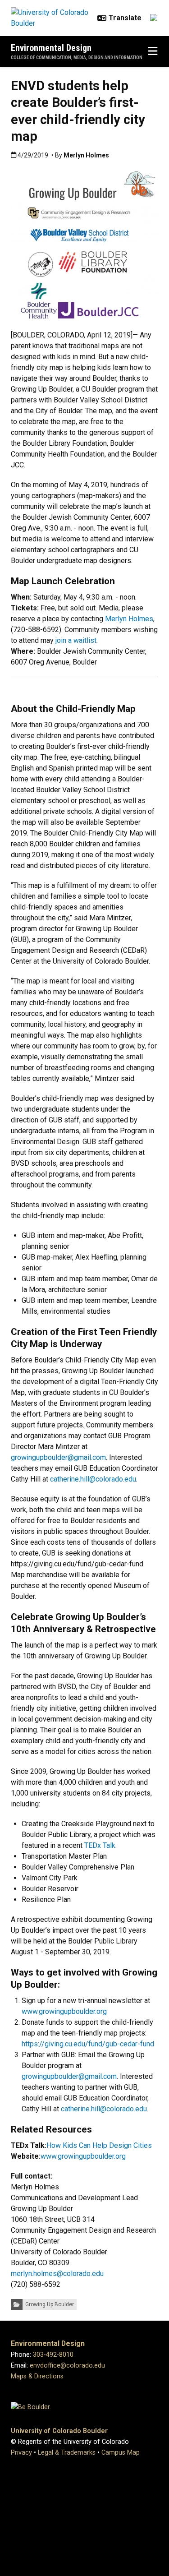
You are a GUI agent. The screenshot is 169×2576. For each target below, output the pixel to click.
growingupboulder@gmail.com (58, 1457)
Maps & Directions (37, 2376)
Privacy (21, 2453)
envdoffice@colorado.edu (67, 2366)
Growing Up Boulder (50, 2304)
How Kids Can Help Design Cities (99, 2145)
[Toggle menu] (153, 51)
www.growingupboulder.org (64, 2011)
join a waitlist (76, 640)
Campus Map (121, 2453)
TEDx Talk (100, 1845)
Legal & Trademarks (67, 2453)
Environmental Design (51, 48)
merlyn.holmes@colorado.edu (57, 2274)
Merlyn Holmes (129, 619)
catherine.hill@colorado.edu (93, 1479)
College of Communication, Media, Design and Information (77, 58)
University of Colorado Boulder (59, 2431)
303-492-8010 (53, 2355)
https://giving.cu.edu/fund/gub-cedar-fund (88, 2044)
